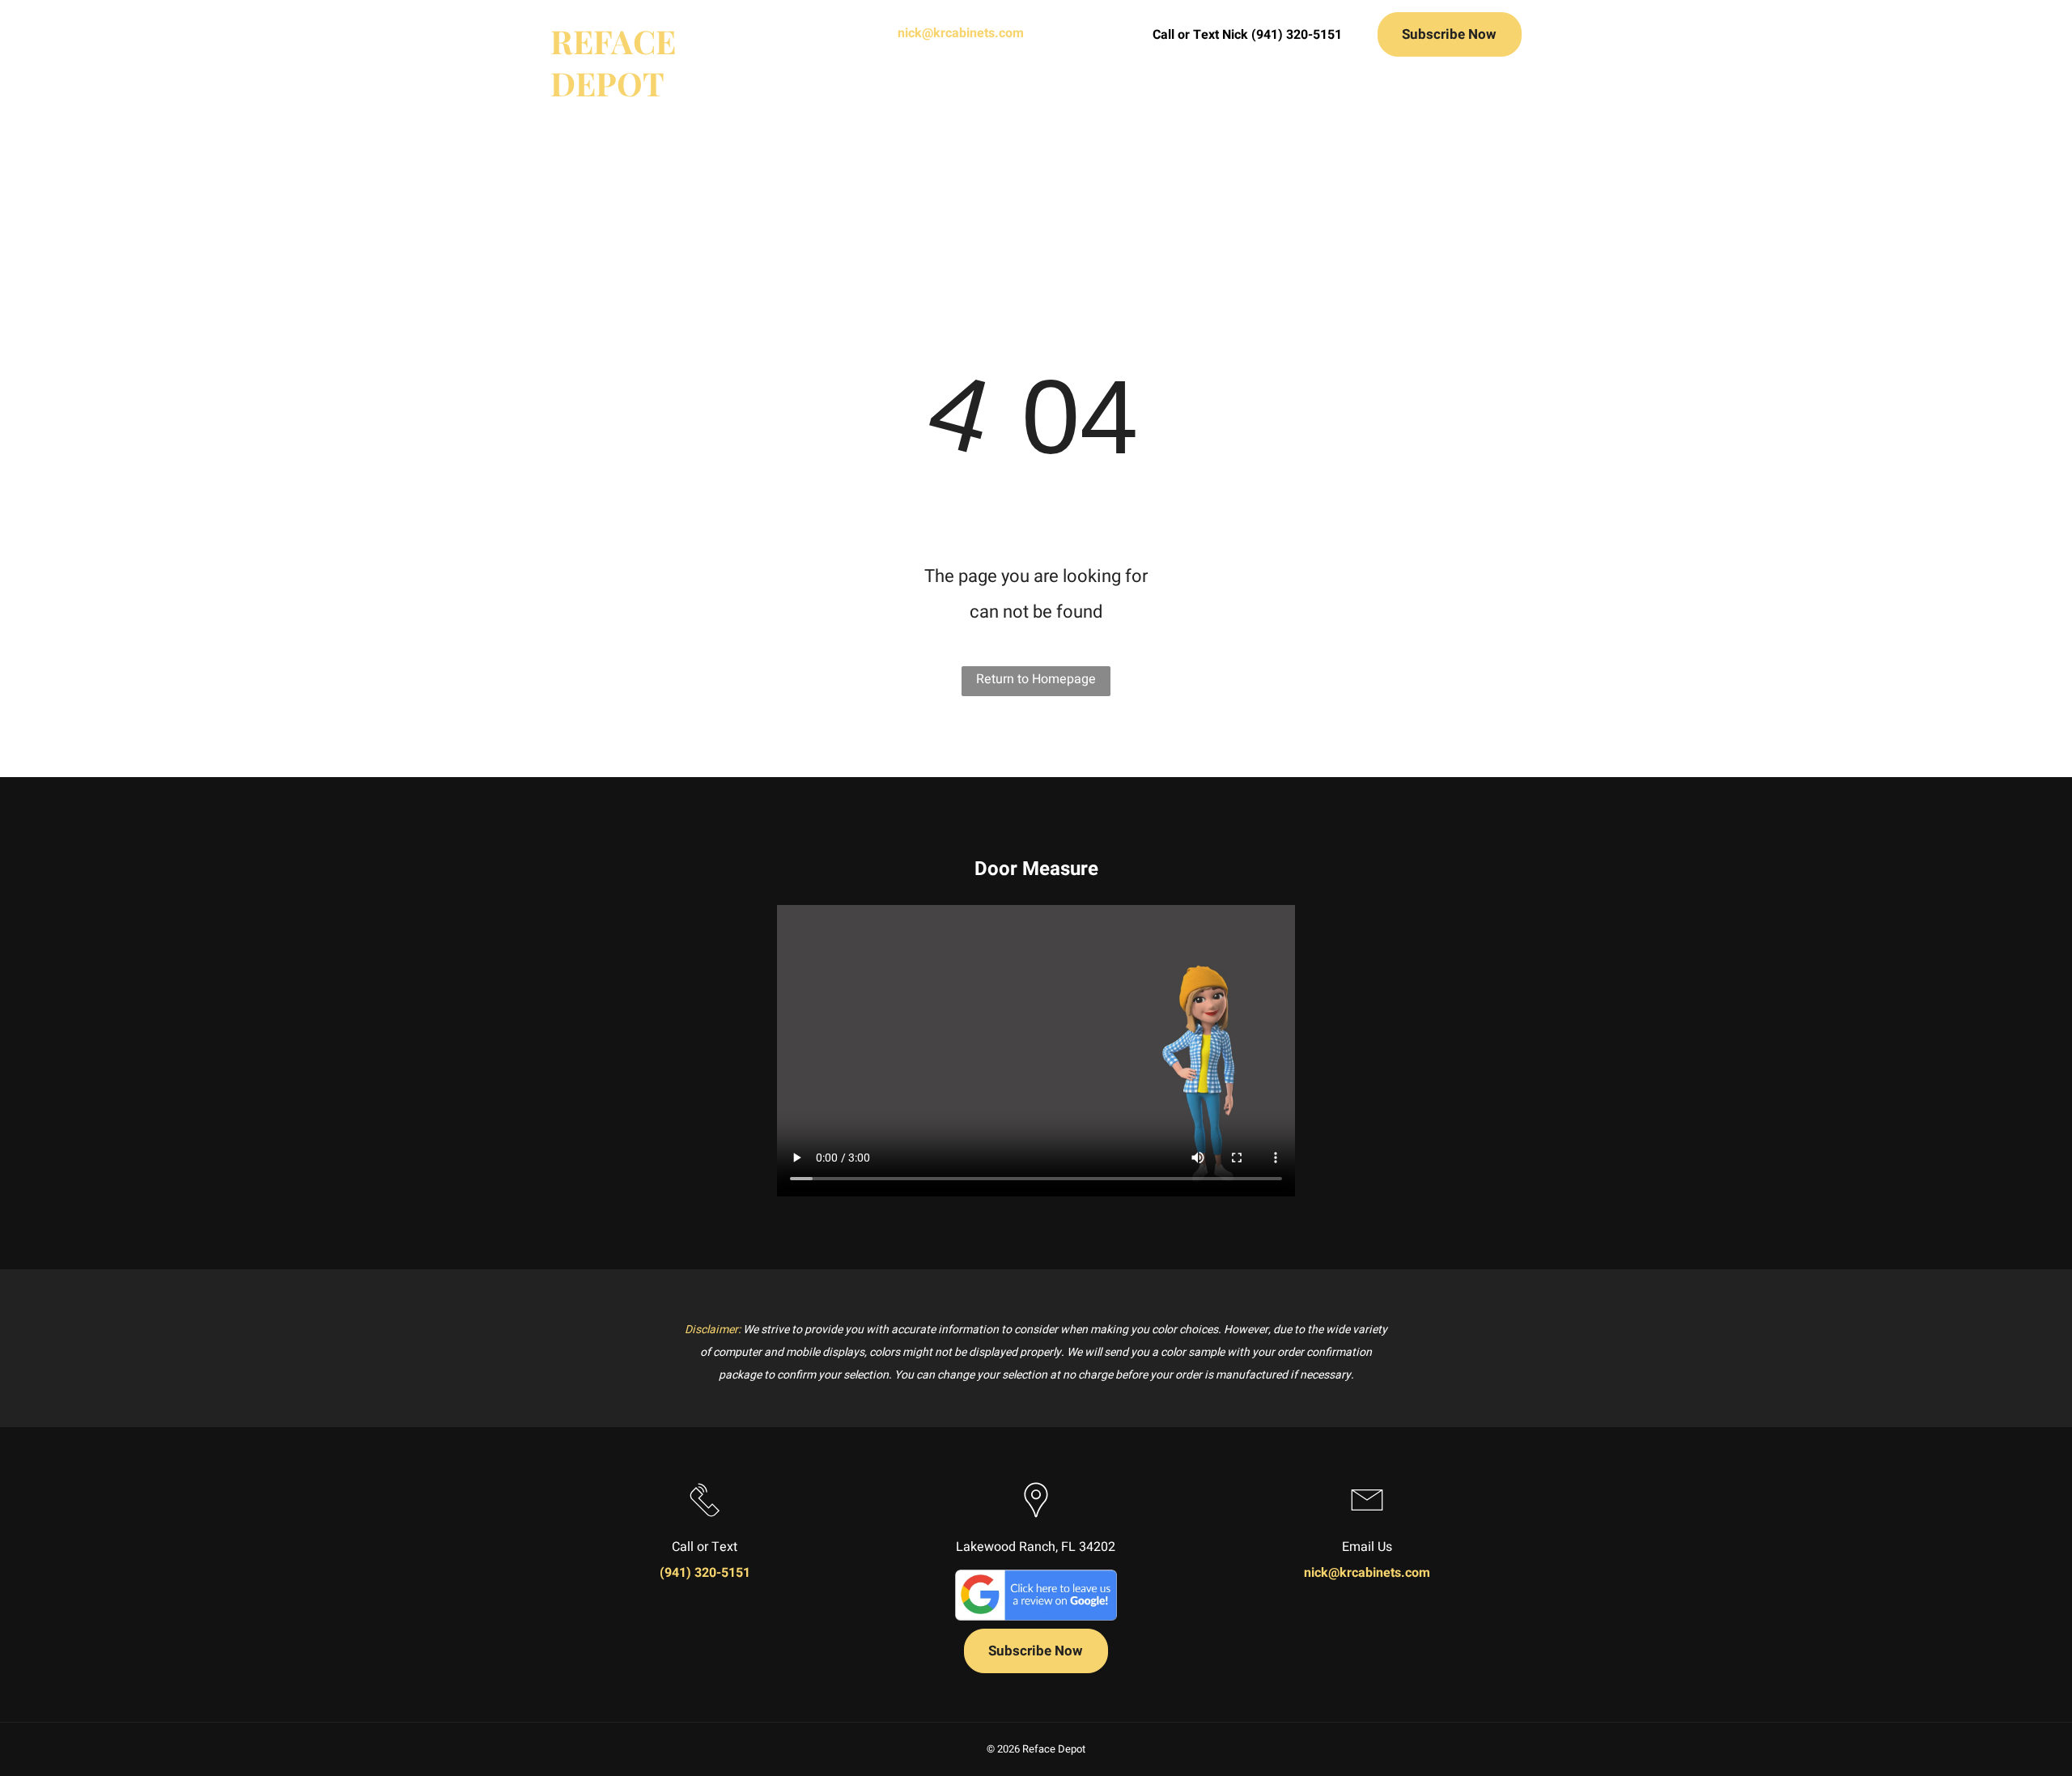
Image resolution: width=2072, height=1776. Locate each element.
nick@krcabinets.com (961, 33)
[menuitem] (783, 92)
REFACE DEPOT (613, 62)
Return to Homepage (1036, 679)
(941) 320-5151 (705, 1573)
